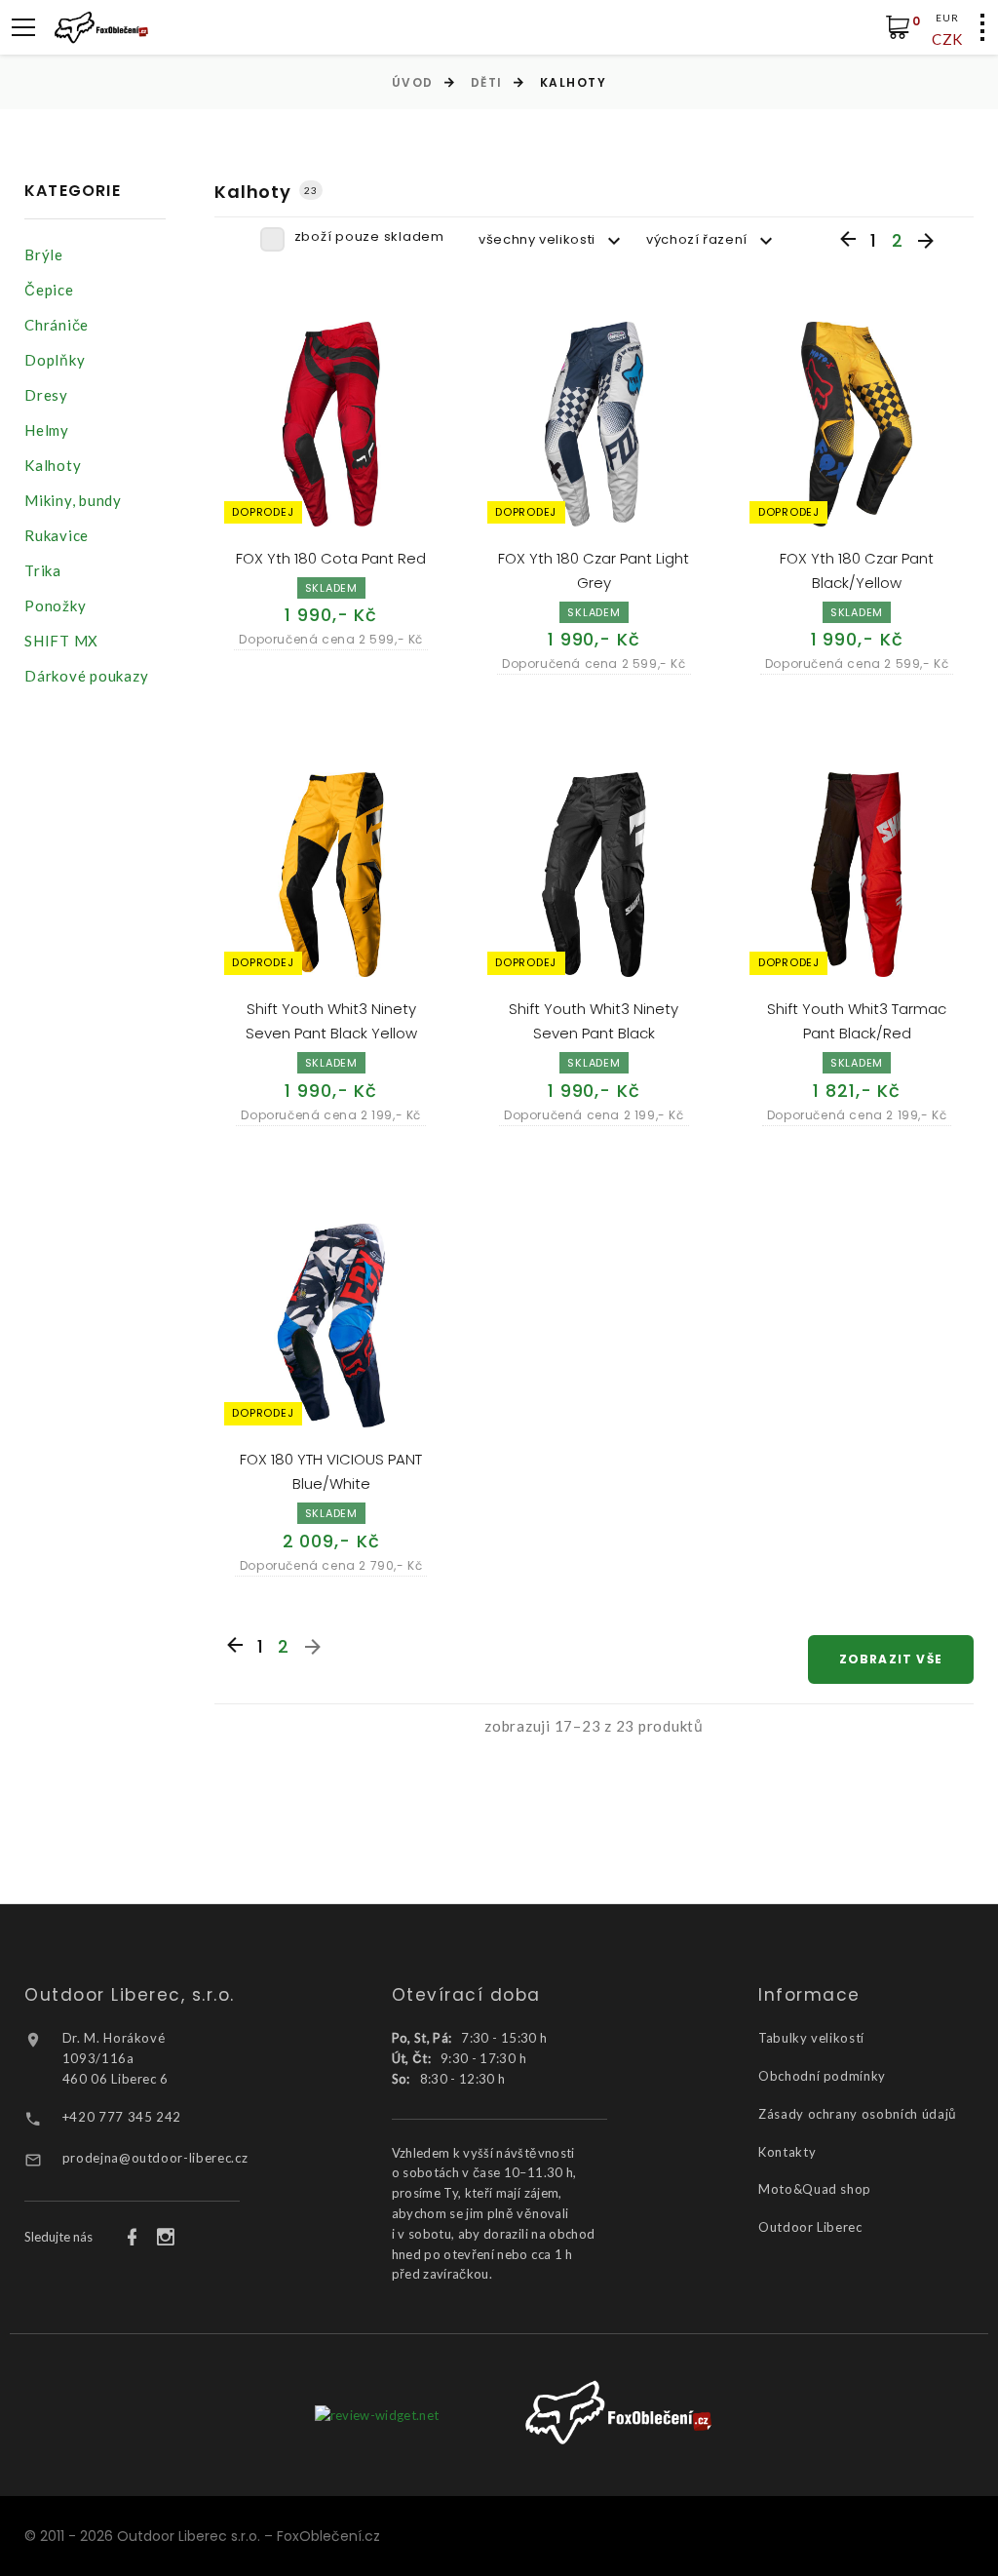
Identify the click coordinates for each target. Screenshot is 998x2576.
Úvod (413, 82)
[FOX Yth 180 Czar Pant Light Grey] (595, 424)
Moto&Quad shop (815, 2189)
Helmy (47, 430)
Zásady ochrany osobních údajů (858, 2114)
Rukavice (57, 535)
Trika (43, 570)
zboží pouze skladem (369, 236)
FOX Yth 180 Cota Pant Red (331, 558)
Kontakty (787, 2152)
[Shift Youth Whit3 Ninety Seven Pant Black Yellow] (331, 875)
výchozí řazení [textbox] (697, 239)
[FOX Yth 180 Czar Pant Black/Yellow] (857, 424)
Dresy (46, 395)
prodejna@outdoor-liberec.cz (155, 2158)
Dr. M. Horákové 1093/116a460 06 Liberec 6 (115, 2058)
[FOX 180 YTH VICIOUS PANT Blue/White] (331, 1326)
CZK (947, 39)
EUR (947, 18)
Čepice (49, 290)
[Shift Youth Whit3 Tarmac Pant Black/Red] (857, 875)
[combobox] (553, 240)
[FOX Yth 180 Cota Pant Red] (331, 424)
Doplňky (55, 360)
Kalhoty (53, 465)
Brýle (44, 254)
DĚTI (487, 82)
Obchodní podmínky (822, 2076)
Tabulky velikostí (811, 2038)
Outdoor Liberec (810, 2227)
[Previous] (848, 240)
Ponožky (55, 605)
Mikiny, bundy (73, 500)
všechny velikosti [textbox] (537, 239)
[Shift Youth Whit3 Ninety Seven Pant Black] (595, 875)
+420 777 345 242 (122, 2117)
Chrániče (57, 325)
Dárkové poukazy (86, 676)
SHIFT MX (61, 641)
